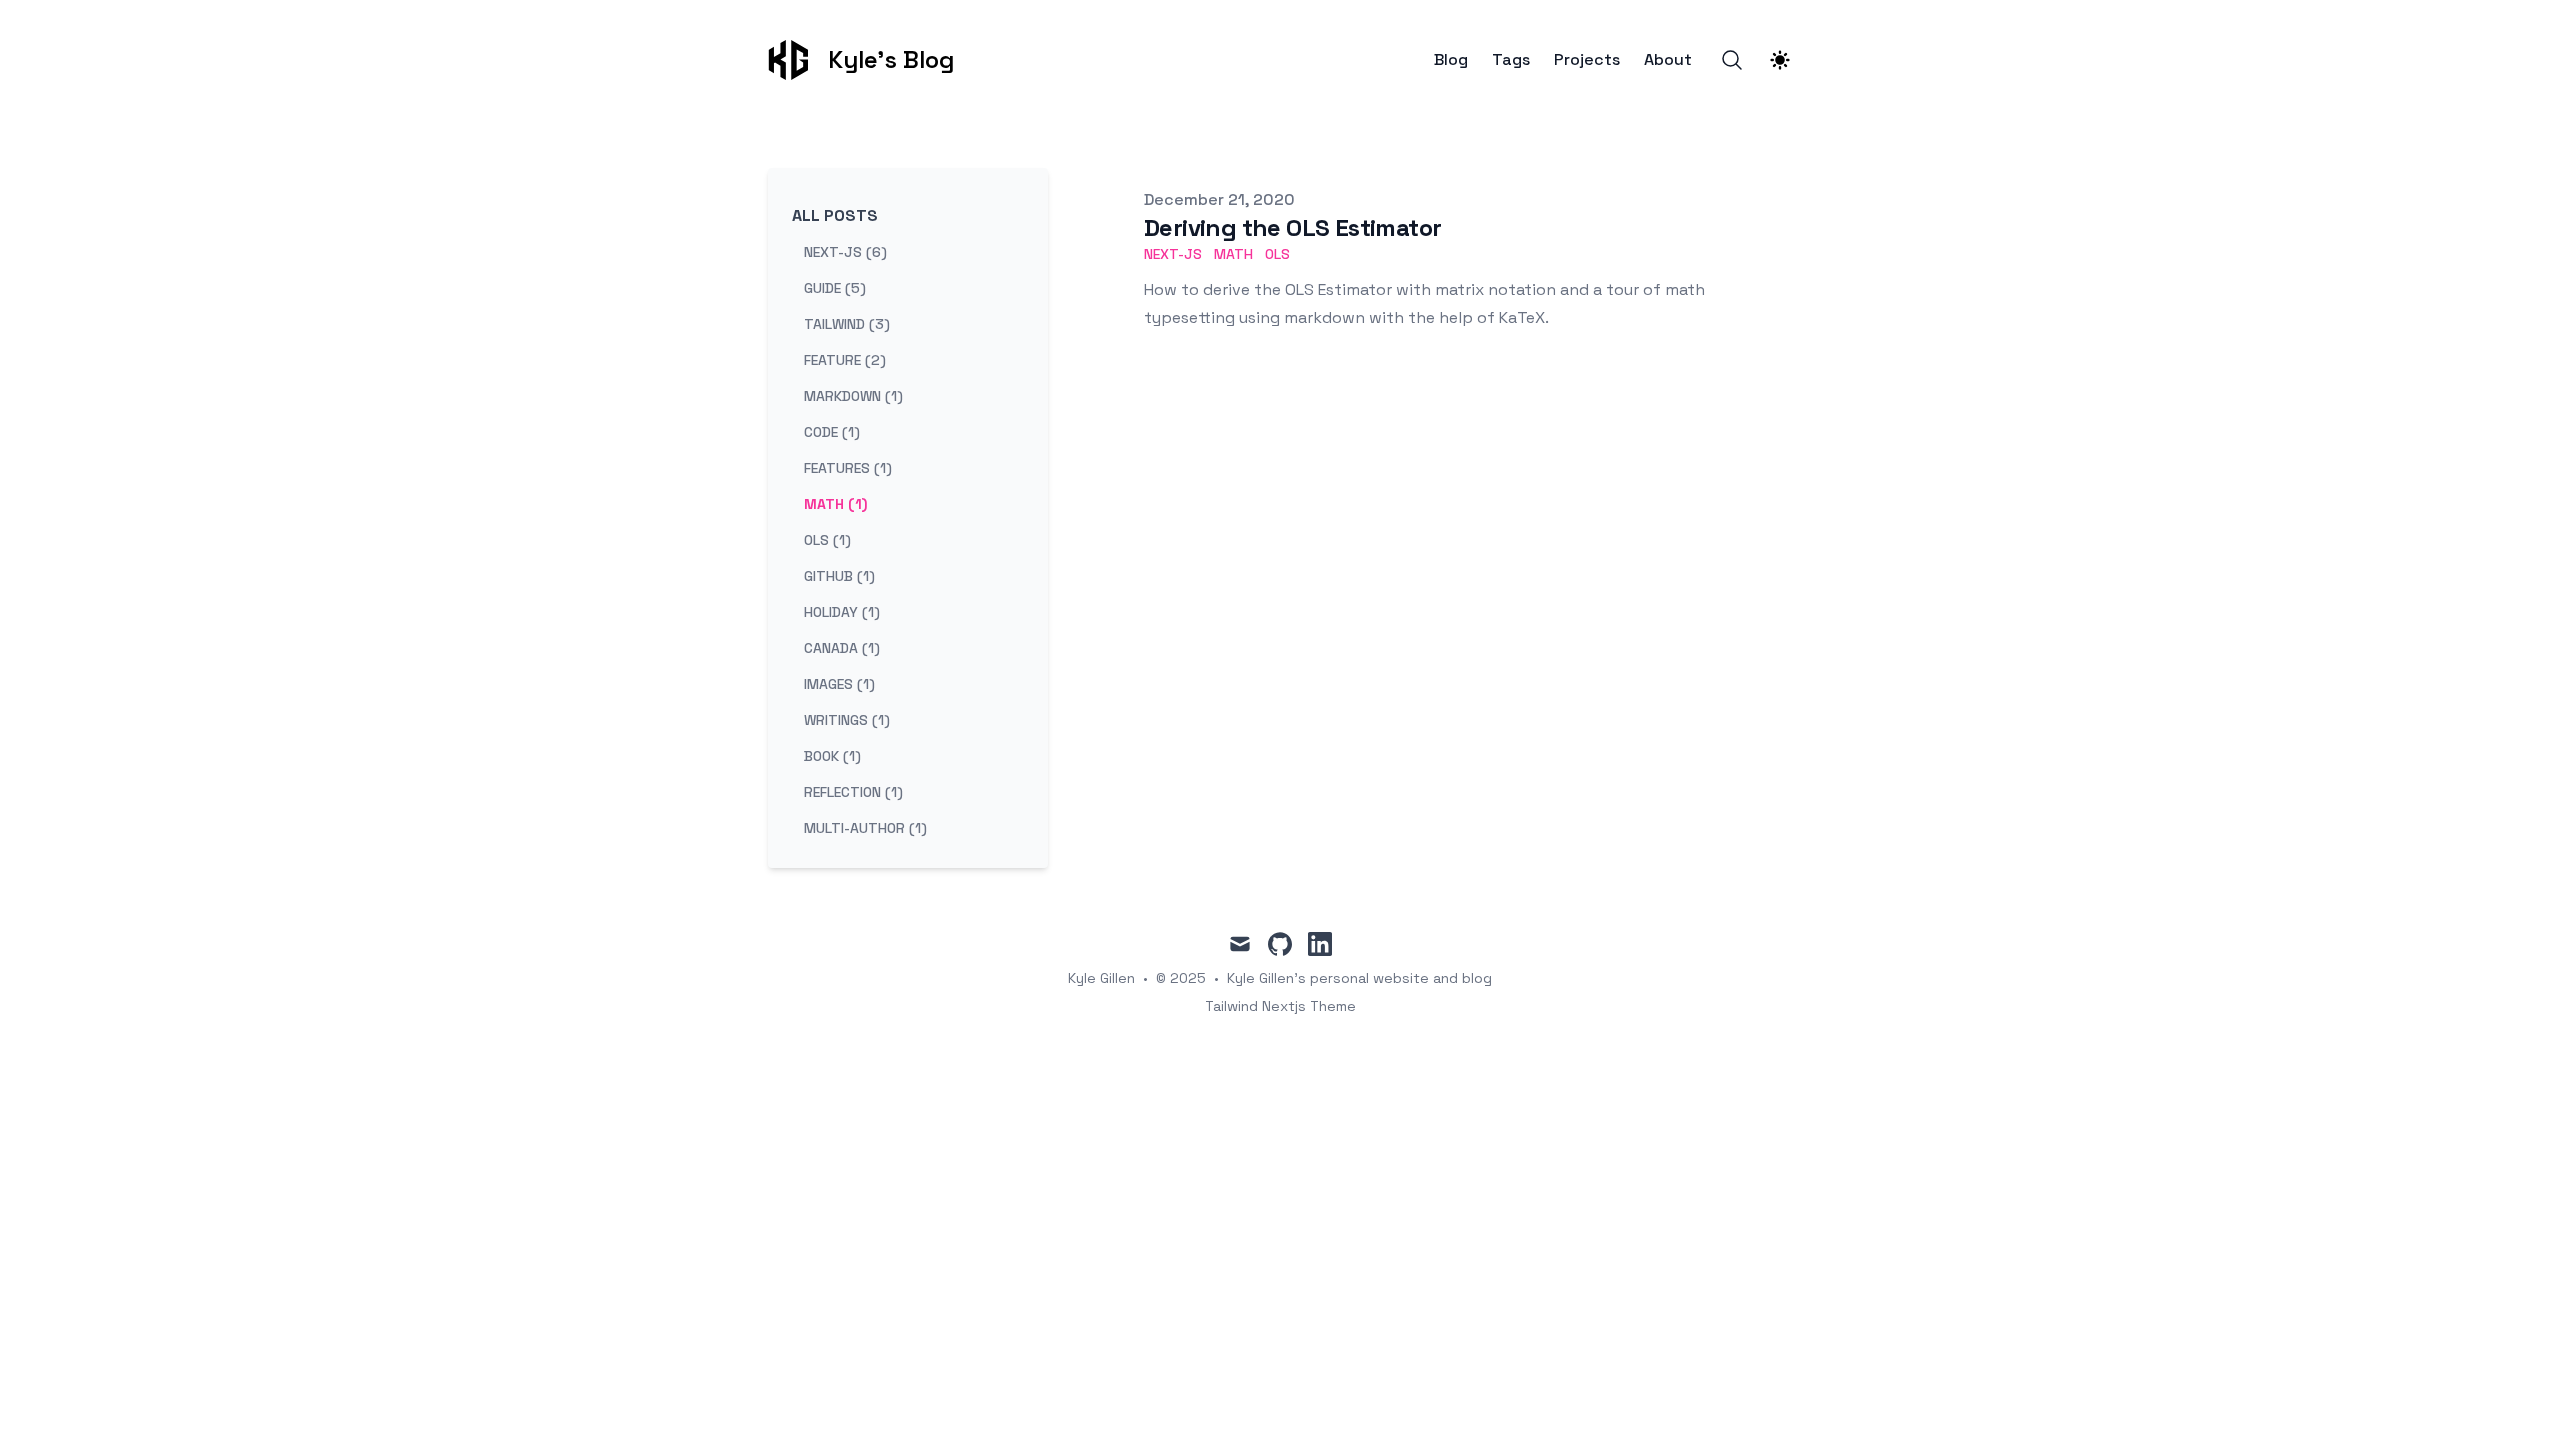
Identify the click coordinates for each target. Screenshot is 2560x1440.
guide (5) (835, 288)
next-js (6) (845, 252)
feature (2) (845, 360)
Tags (1511, 60)
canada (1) (842, 648)
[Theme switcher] (1780, 60)
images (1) (839, 684)
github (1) (839, 576)
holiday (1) (842, 612)
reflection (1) (853, 792)
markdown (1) (853, 396)
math (1233, 254)
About (1668, 60)
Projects (1587, 60)
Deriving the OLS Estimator (1292, 227)
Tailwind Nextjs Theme (1280, 1006)
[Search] (1732, 60)
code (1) (832, 432)
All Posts (835, 215)
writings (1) (847, 720)
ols (1277, 254)
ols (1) (827, 540)
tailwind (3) (847, 324)
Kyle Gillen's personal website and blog (1359, 978)
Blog (1451, 60)
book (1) (832, 756)
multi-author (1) (865, 828)
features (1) (848, 468)
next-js (1173, 254)
